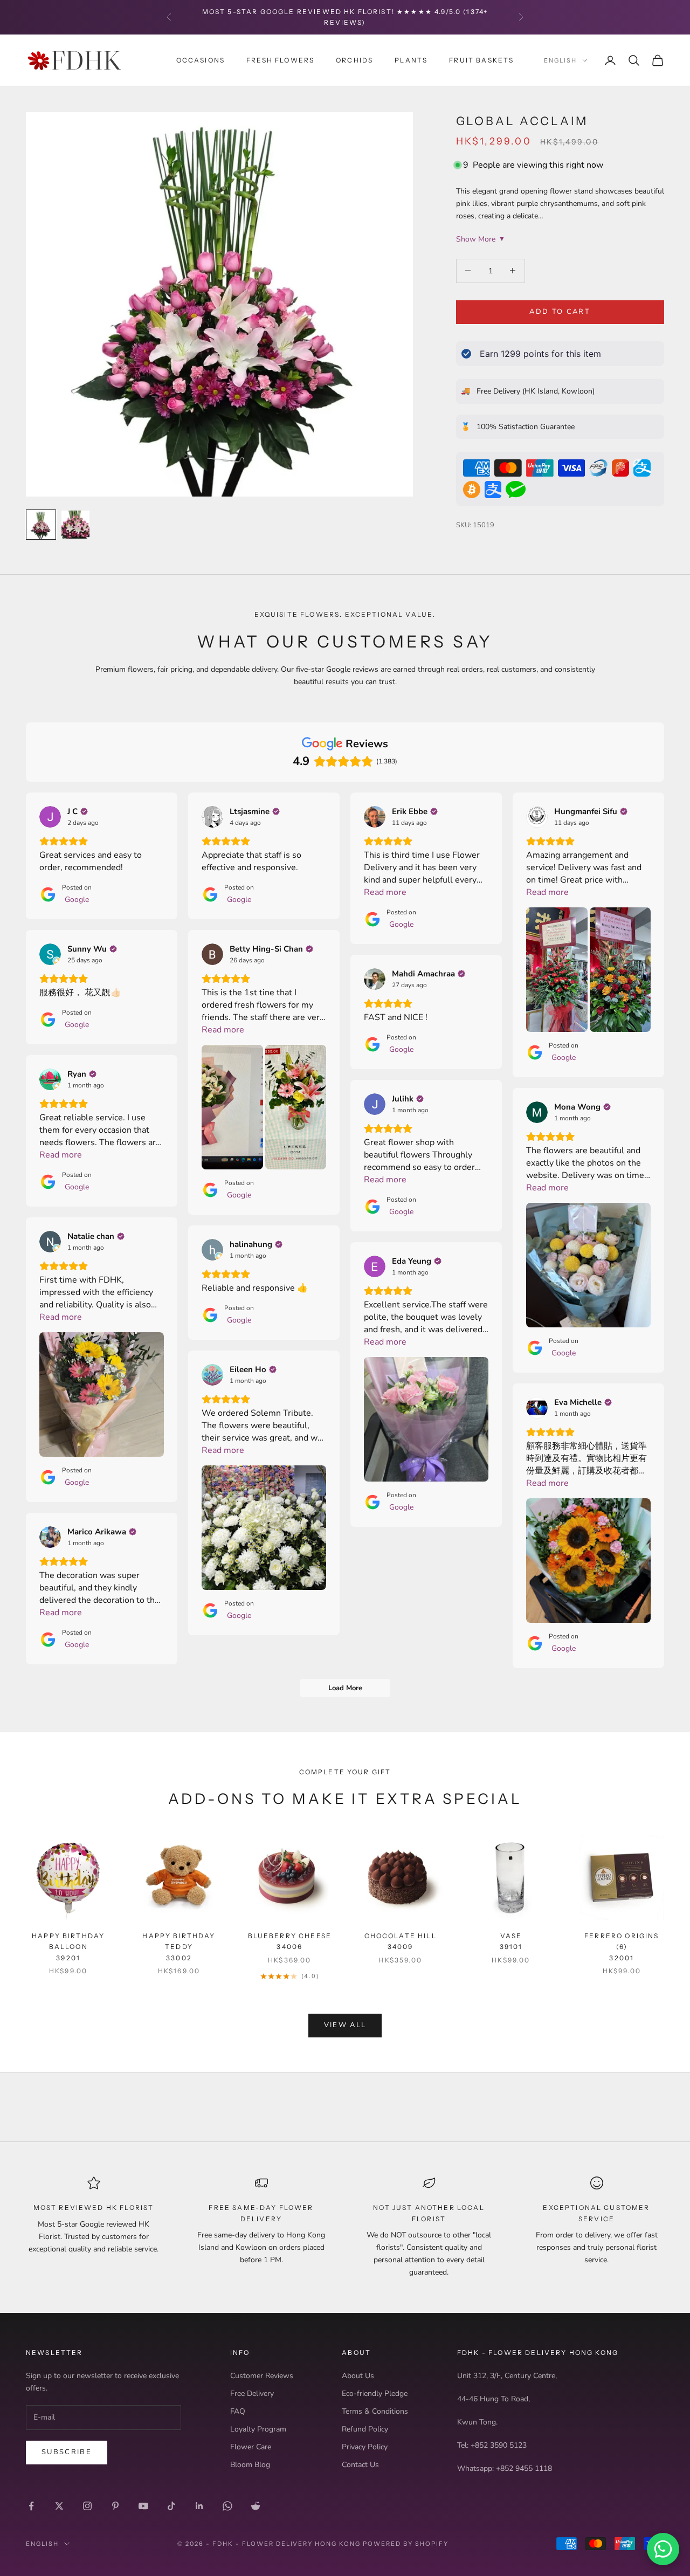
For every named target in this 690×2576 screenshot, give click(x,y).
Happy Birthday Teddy (179, 1947)
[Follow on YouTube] (143, 2506)
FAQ (238, 2411)
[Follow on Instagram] (87, 2506)
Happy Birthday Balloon (68, 1947)
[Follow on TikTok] (171, 2506)
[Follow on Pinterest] (115, 2506)
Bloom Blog (250, 2465)
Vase (511, 1941)
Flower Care (251, 2447)
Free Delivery (252, 2394)
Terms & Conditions (375, 2411)
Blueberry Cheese (290, 1941)
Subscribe (67, 2452)
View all (345, 2025)
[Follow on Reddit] (256, 2506)
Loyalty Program (258, 2429)
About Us (358, 2376)
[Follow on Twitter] (59, 2506)
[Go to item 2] (75, 525)
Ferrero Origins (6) (622, 1947)
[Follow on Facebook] (31, 2506)
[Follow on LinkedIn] (199, 2506)
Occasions (201, 60)
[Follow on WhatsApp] (227, 2506)
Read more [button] (385, 892)
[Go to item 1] (41, 525)
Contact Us (360, 2465)
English (560, 60)
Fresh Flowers (280, 60)
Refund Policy (365, 2429)
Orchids (354, 60)
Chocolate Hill (401, 1941)
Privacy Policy (365, 2447)
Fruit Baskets (481, 60)
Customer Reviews (262, 2376)
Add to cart (560, 312)
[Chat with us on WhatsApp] (663, 2549)
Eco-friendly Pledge (375, 2394)
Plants (411, 60)
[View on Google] (50, 817)
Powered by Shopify (406, 2544)
